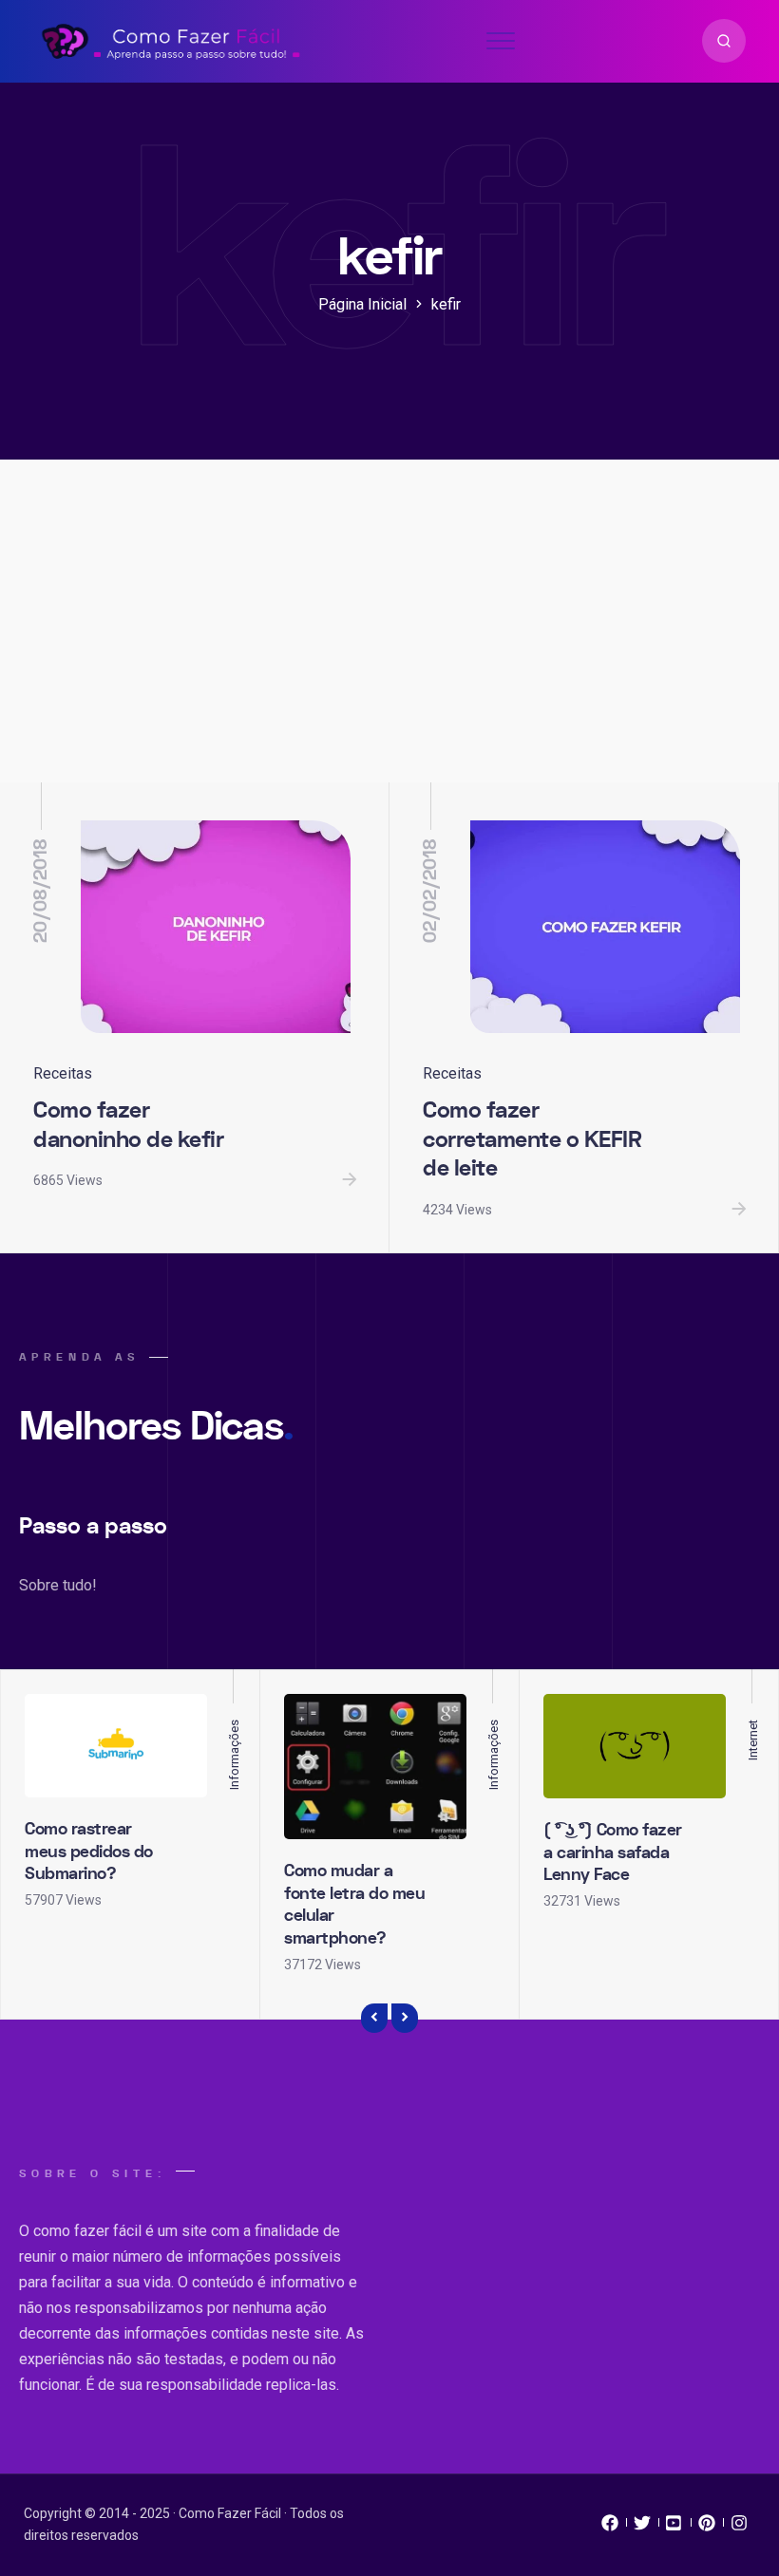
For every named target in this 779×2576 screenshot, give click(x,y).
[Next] (405, 2019)
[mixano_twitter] (642, 2528)
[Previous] (374, 2019)
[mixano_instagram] (739, 2528)
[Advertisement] (389, 640)
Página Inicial (362, 304)
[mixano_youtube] (674, 2528)
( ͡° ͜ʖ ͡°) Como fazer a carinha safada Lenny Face (613, 1852)
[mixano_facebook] (610, 2528)
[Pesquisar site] (724, 41)
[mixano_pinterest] (707, 2528)
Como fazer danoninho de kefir (128, 1125)
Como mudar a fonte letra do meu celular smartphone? (354, 1904)
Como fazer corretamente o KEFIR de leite (532, 1139)
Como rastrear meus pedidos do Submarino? (89, 1852)
